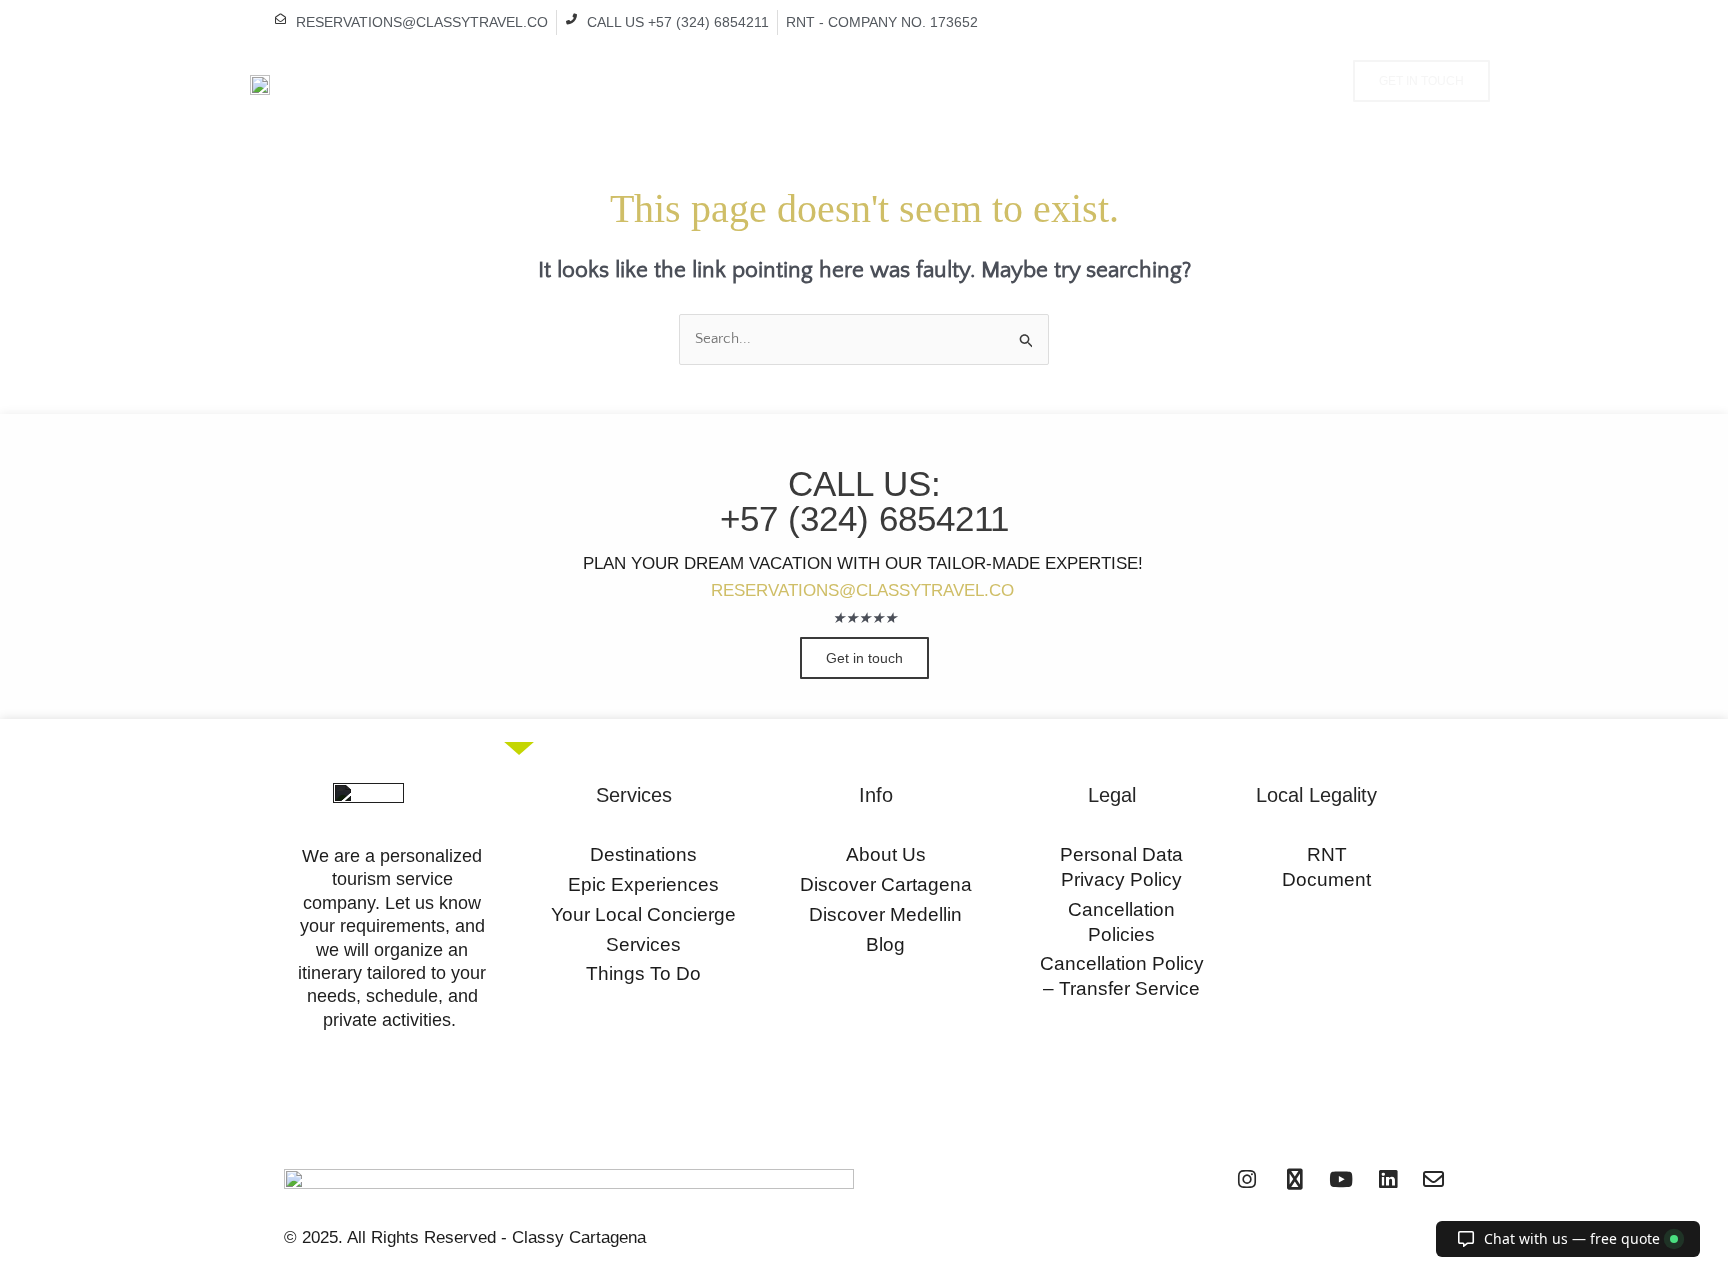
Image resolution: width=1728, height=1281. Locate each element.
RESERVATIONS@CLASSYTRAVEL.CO (862, 590)
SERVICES (1003, 83)
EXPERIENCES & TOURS (808, 83)
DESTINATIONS (541, 83)
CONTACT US (1099, 83)
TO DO (922, 83)
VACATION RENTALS (664, 83)
